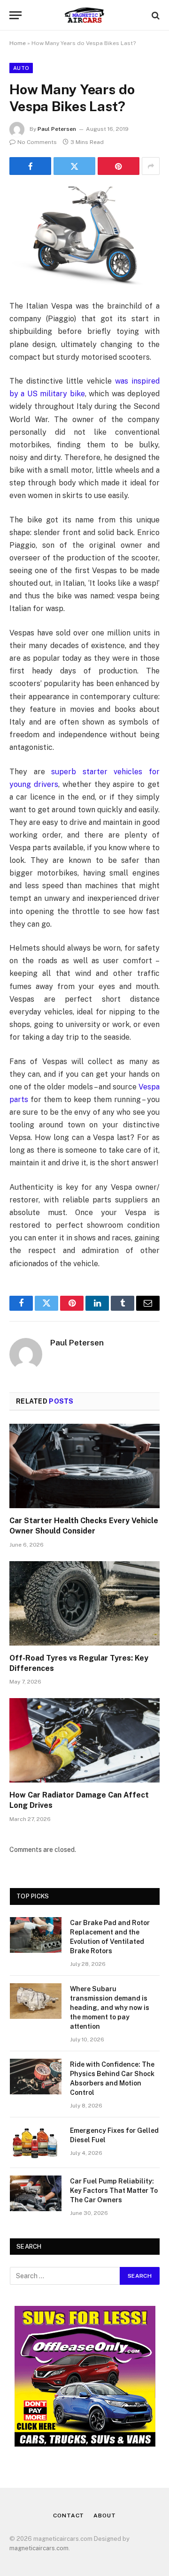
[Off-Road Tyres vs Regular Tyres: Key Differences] (84, 1603)
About (104, 2516)
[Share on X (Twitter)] (74, 166)
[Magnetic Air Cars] (85, 15)
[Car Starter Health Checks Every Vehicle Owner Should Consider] (84, 1466)
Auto (21, 68)
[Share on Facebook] (30, 166)
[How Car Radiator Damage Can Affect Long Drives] (84, 1740)
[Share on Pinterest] (119, 166)
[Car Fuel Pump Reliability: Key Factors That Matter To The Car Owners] (36, 2193)
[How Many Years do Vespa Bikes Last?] (84, 236)
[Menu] (15, 15)
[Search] (155, 15)
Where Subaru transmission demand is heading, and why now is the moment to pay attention (110, 2008)
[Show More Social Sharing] (151, 166)
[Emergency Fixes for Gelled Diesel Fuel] (36, 2143)
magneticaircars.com (39, 2548)
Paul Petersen (57, 129)
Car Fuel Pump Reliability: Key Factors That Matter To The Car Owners (114, 2191)
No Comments (37, 142)
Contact (69, 2516)
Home (18, 43)
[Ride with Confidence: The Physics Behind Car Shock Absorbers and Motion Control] (36, 2077)
